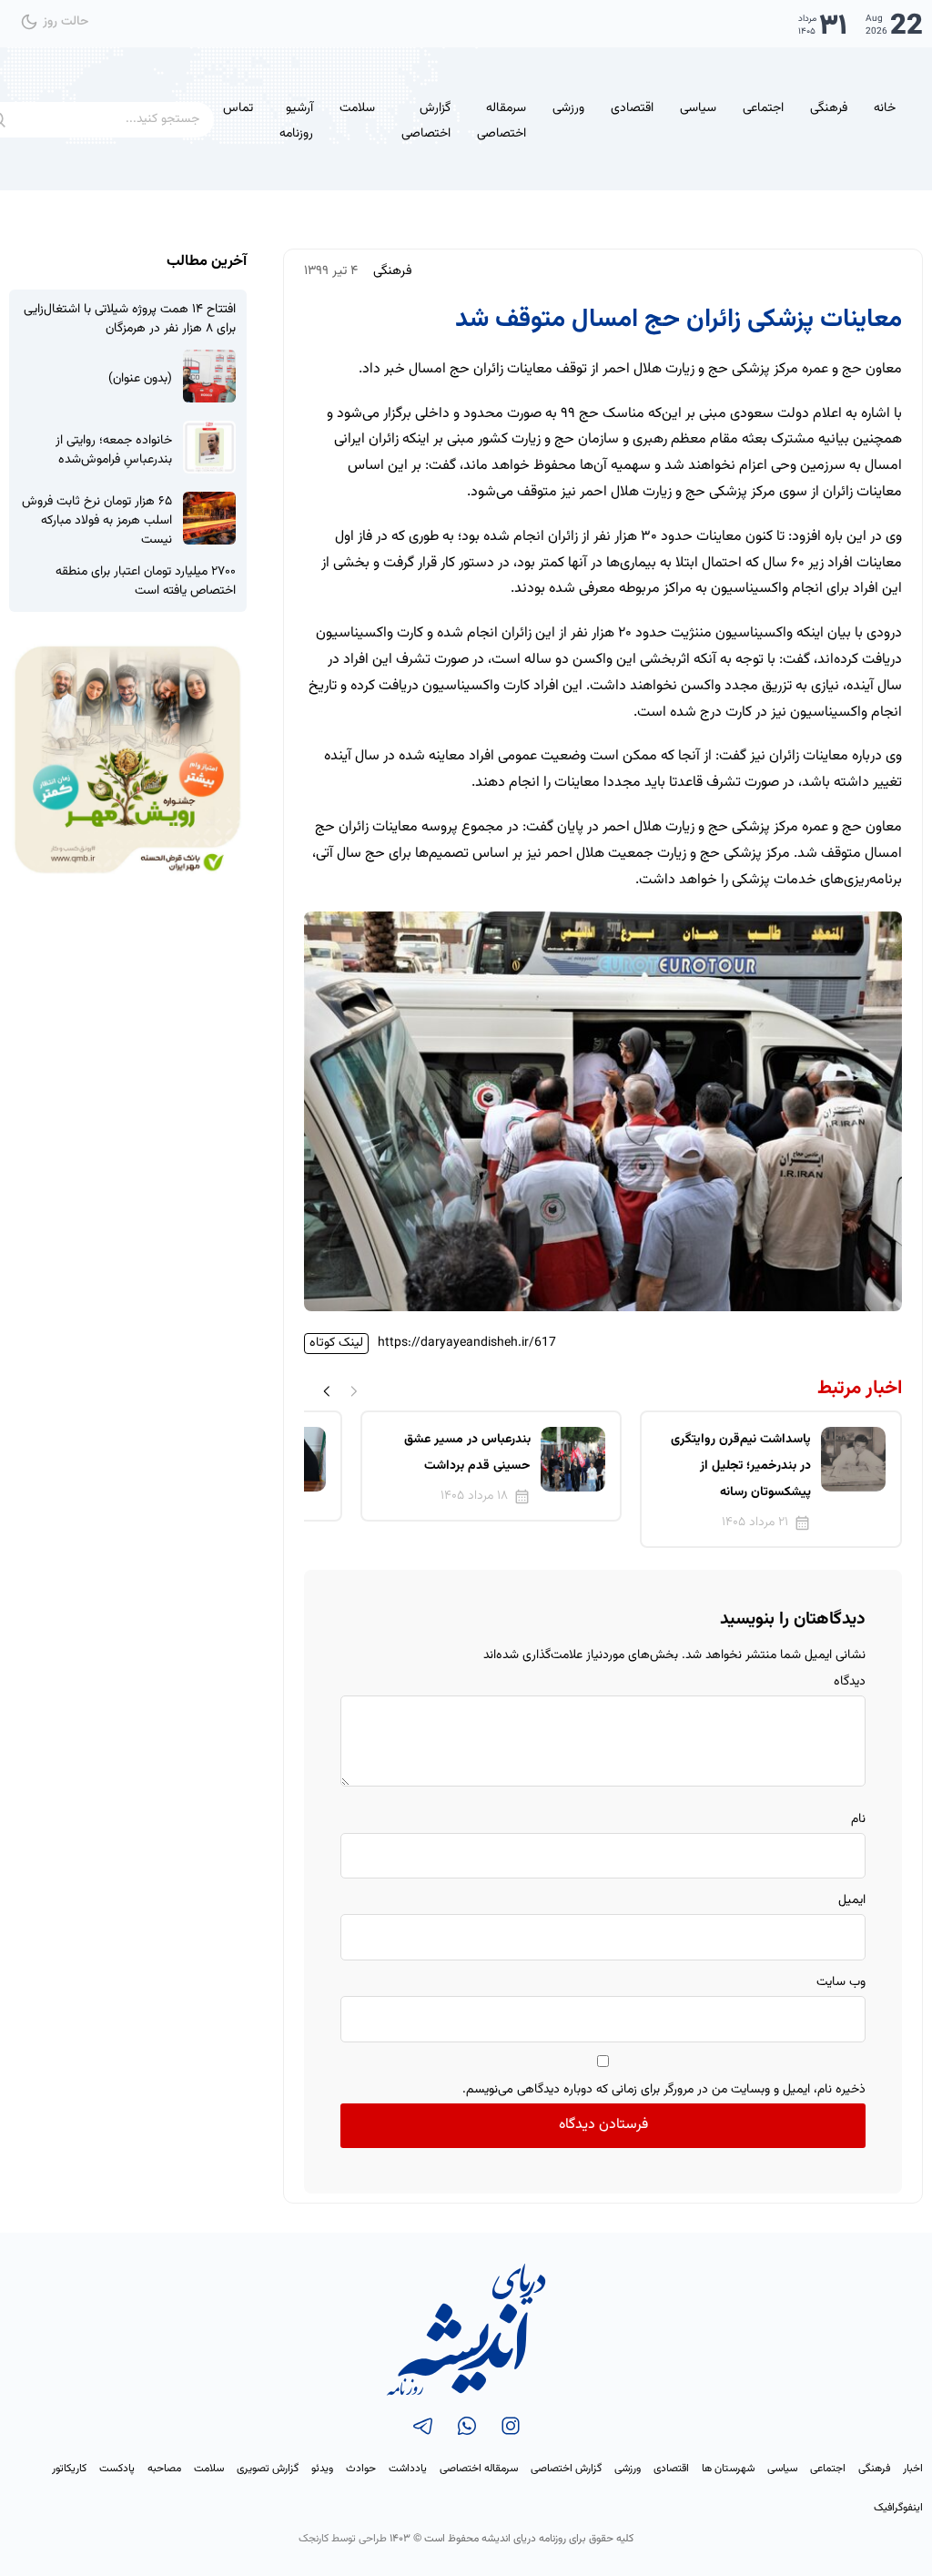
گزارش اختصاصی (426, 122)
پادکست (117, 2469)
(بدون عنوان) (140, 379)
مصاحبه (164, 2469)
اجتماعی (763, 108)
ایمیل (852, 1900)
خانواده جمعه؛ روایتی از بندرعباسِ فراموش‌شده (114, 451)
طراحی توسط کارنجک (343, 2539)
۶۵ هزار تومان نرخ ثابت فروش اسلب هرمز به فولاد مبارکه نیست (97, 521)
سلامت (357, 108)
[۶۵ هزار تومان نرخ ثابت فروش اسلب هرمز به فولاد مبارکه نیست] (209, 518)
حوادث (361, 2469)
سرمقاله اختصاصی (501, 122)
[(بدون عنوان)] (209, 376)
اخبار (913, 2469)
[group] (771, 1479)
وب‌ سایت (841, 1982)
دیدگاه (850, 1682)
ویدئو (322, 2469)
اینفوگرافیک (898, 2508)
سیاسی (698, 108)
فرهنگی (829, 108)
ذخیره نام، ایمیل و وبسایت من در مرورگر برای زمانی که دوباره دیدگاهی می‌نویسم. (664, 2090)
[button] (327, 1391)
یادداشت (408, 2469)
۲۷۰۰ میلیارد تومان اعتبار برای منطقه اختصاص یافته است (146, 582)
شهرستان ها (728, 2469)
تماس (238, 108)
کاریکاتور (69, 2469)
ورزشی (568, 108)
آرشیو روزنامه (296, 122)
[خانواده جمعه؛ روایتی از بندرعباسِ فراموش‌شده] (209, 447)
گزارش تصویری (268, 2469)
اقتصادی (632, 108)
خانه (885, 108)
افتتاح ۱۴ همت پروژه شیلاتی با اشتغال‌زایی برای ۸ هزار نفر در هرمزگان (130, 320)
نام (858, 1819)
